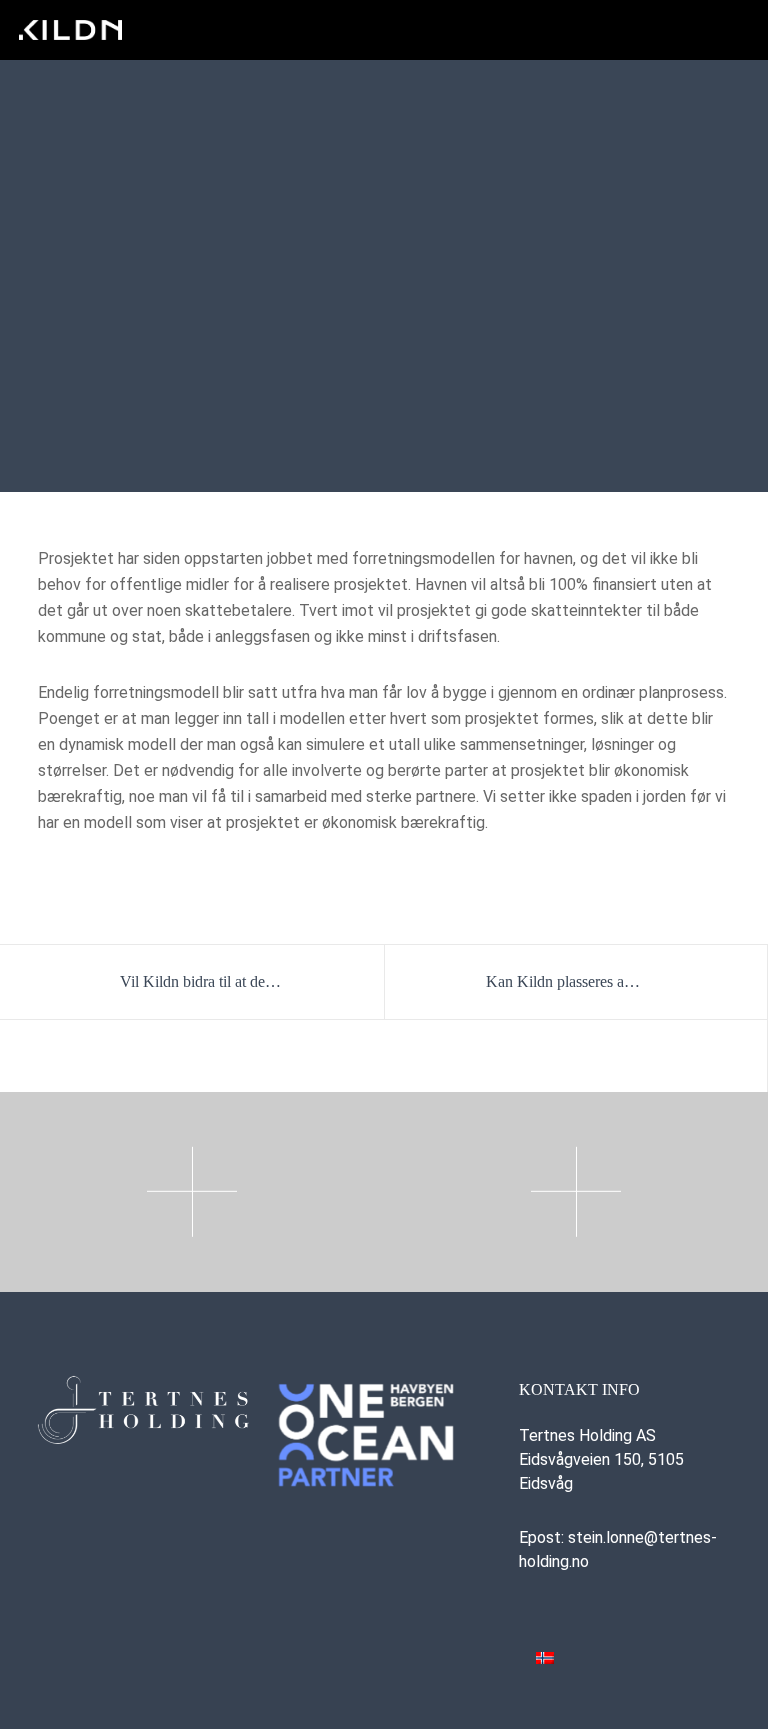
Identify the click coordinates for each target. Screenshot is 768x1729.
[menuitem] (545, 1657)
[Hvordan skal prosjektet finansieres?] (326, 1056)
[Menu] (735, 30)
